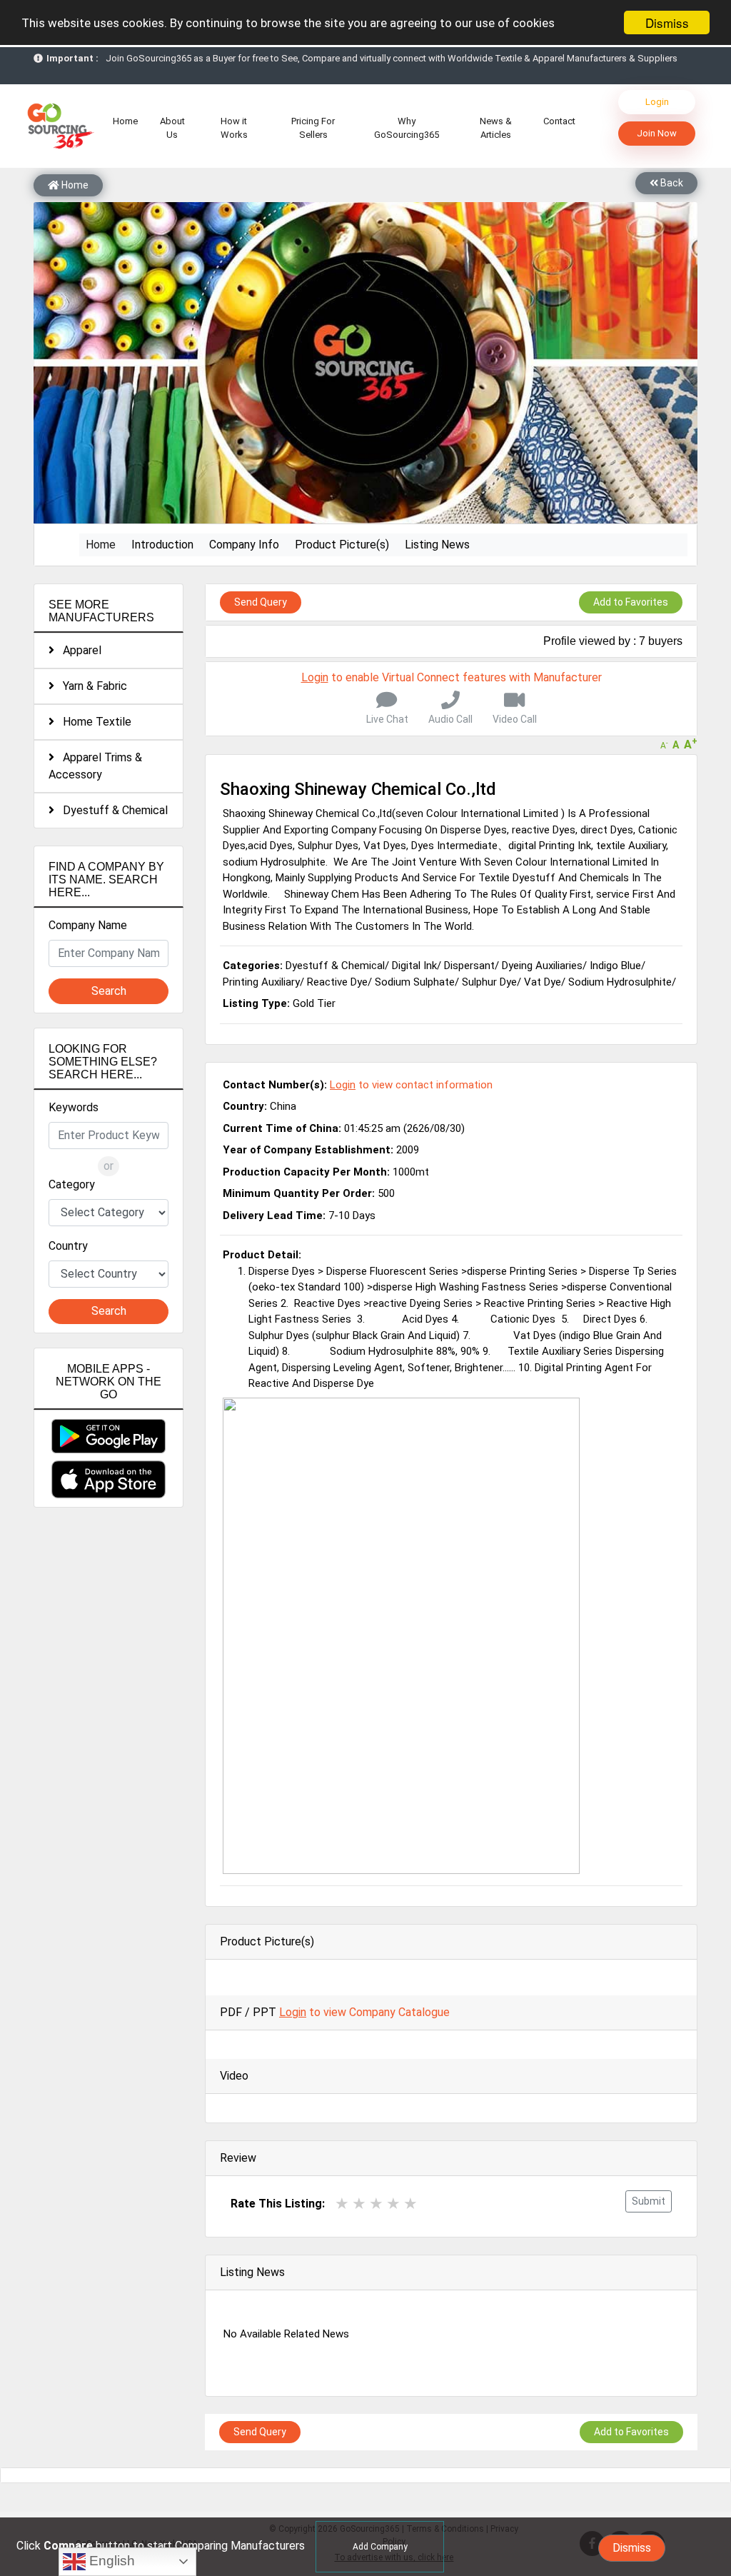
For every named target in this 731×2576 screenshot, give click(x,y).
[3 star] (376, 2204)
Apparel (78, 650)
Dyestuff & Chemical (111, 810)
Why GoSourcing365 (407, 128)
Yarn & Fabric (91, 686)
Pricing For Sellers (313, 128)
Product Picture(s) (342, 545)
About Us (172, 128)
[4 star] (393, 2204)
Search (109, 991)
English (110, 2561)
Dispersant (469, 966)
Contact (559, 121)
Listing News (437, 545)
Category (72, 1184)
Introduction (162, 545)
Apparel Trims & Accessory (95, 766)
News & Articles (496, 128)
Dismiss (667, 22)
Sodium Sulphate (415, 982)
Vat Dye (543, 982)
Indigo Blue (615, 966)
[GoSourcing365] (59, 125)
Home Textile (93, 722)
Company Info (244, 545)
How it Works (234, 128)
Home (128, 121)
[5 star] (410, 2204)
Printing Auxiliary (261, 982)
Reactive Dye (337, 982)
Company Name (88, 925)
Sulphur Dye (489, 982)
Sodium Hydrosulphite (620, 982)
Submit (649, 2201)
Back (671, 183)
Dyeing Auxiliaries (542, 966)
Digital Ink (414, 966)
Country (68, 1246)
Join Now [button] (657, 133)
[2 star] (359, 2204)
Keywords (74, 1107)
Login (657, 102)
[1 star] (342, 2204)
